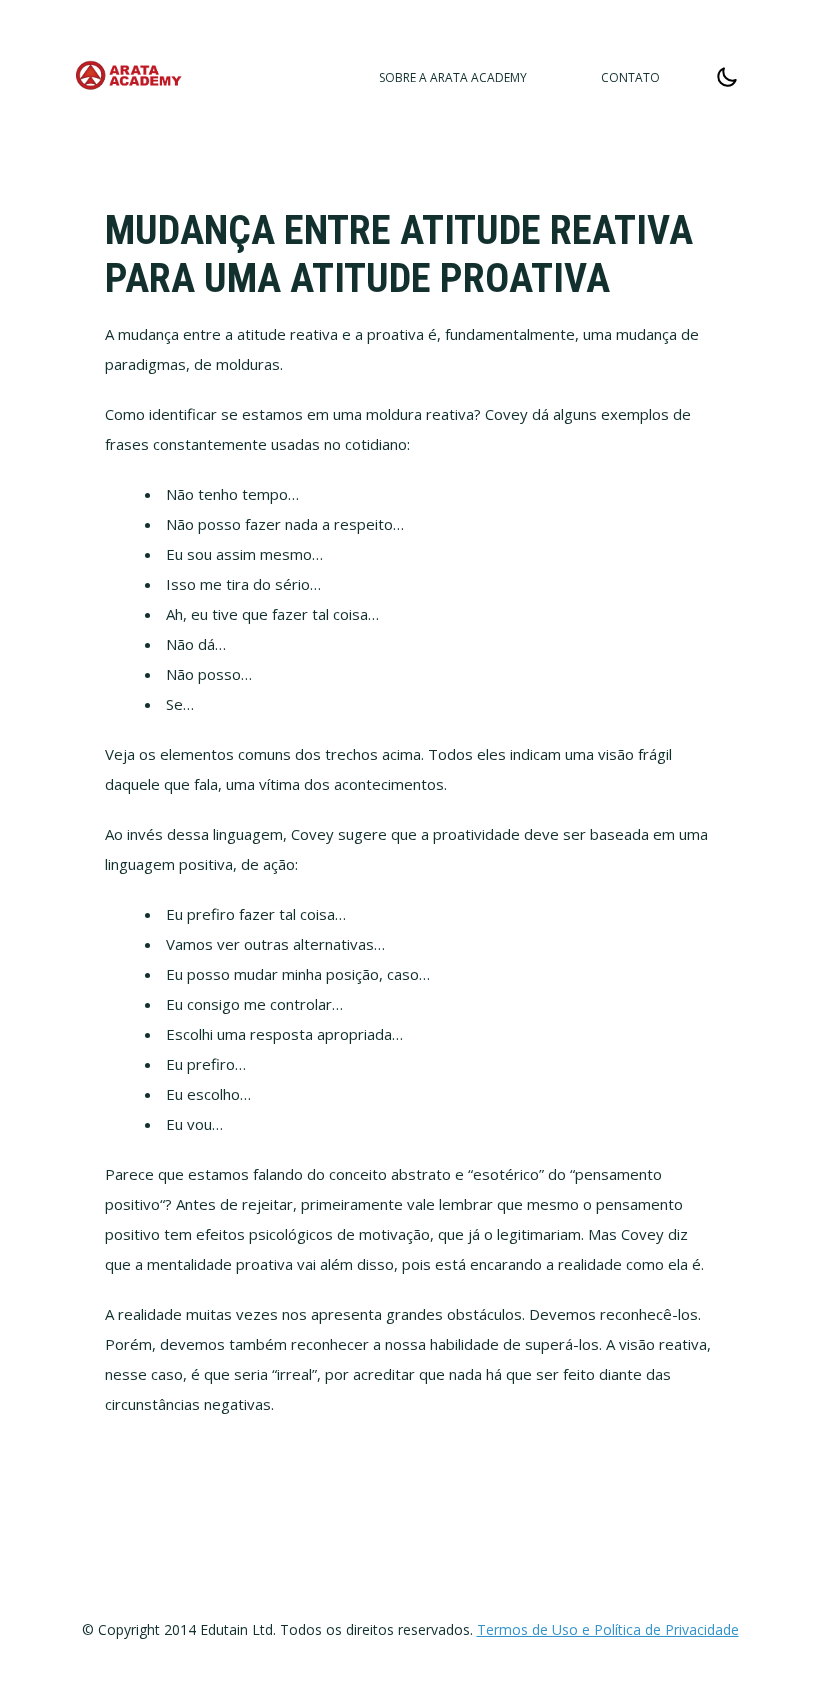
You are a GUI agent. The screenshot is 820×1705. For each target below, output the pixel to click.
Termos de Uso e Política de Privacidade (608, 1629)
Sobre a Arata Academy (453, 77)
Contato (630, 77)
